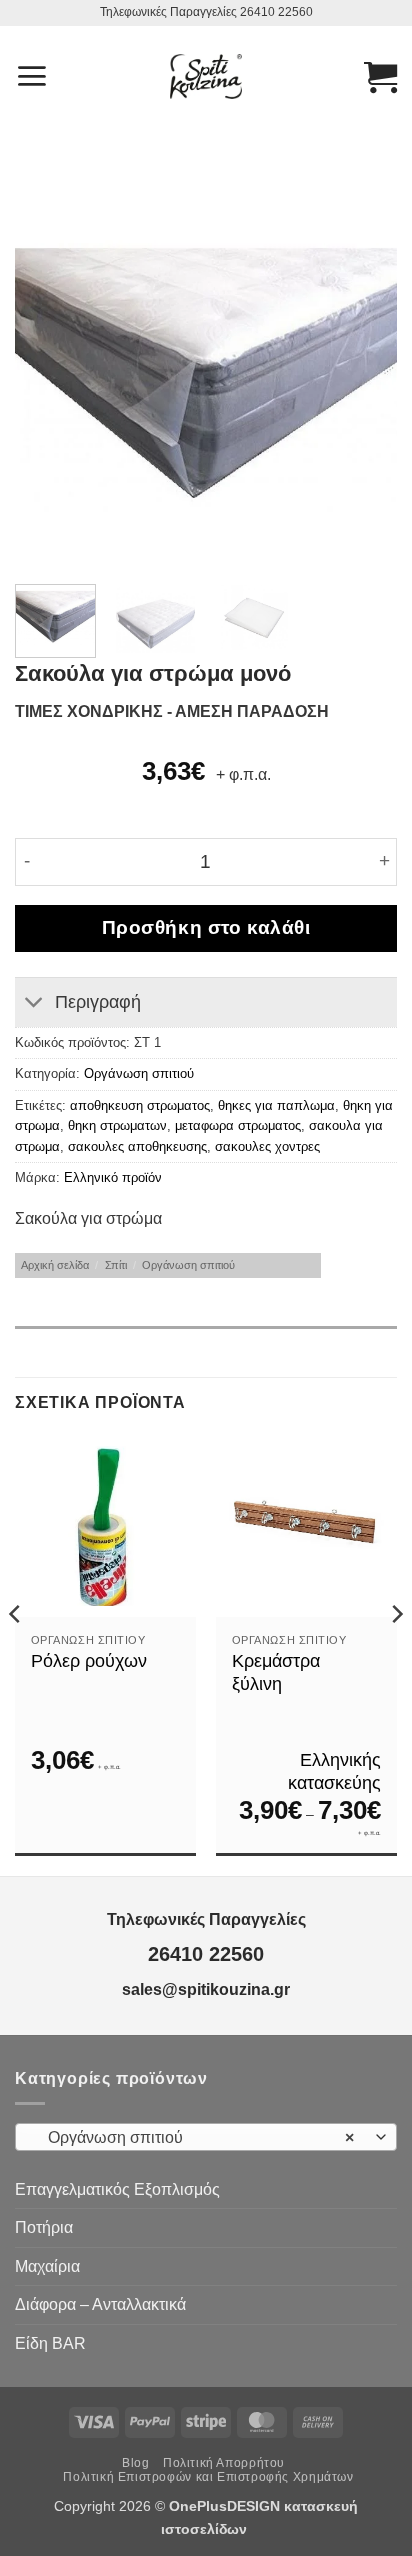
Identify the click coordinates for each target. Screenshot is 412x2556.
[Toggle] (34, 1004)
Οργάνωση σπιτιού (139, 1073)
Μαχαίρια (47, 2266)
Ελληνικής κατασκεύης (334, 1771)
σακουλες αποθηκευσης (137, 1146)
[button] (31, 76)
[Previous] (48, 381)
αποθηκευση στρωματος (140, 1105)
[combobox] (206, 2137)
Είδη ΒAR (50, 2343)
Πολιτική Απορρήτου (224, 2463)
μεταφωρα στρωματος (238, 1125)
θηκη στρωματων (117, 1125)
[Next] (364, 381)
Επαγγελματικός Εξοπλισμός (117, 2189)
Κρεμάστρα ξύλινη (276, 1672)
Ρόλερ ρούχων (89, 1661)
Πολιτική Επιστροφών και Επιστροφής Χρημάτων (208, 2477)
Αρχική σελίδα (55, 1265)
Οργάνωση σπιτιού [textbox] (195, 2137)
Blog (135, 2463)
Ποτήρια (44, 2227)
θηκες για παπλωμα (276, 1105)
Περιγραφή (98, 1002)
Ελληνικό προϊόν (113, 1177)
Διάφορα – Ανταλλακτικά (100, 2304)
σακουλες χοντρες (267, 1146)
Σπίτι (116, 1265)
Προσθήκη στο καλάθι (206, 927)
